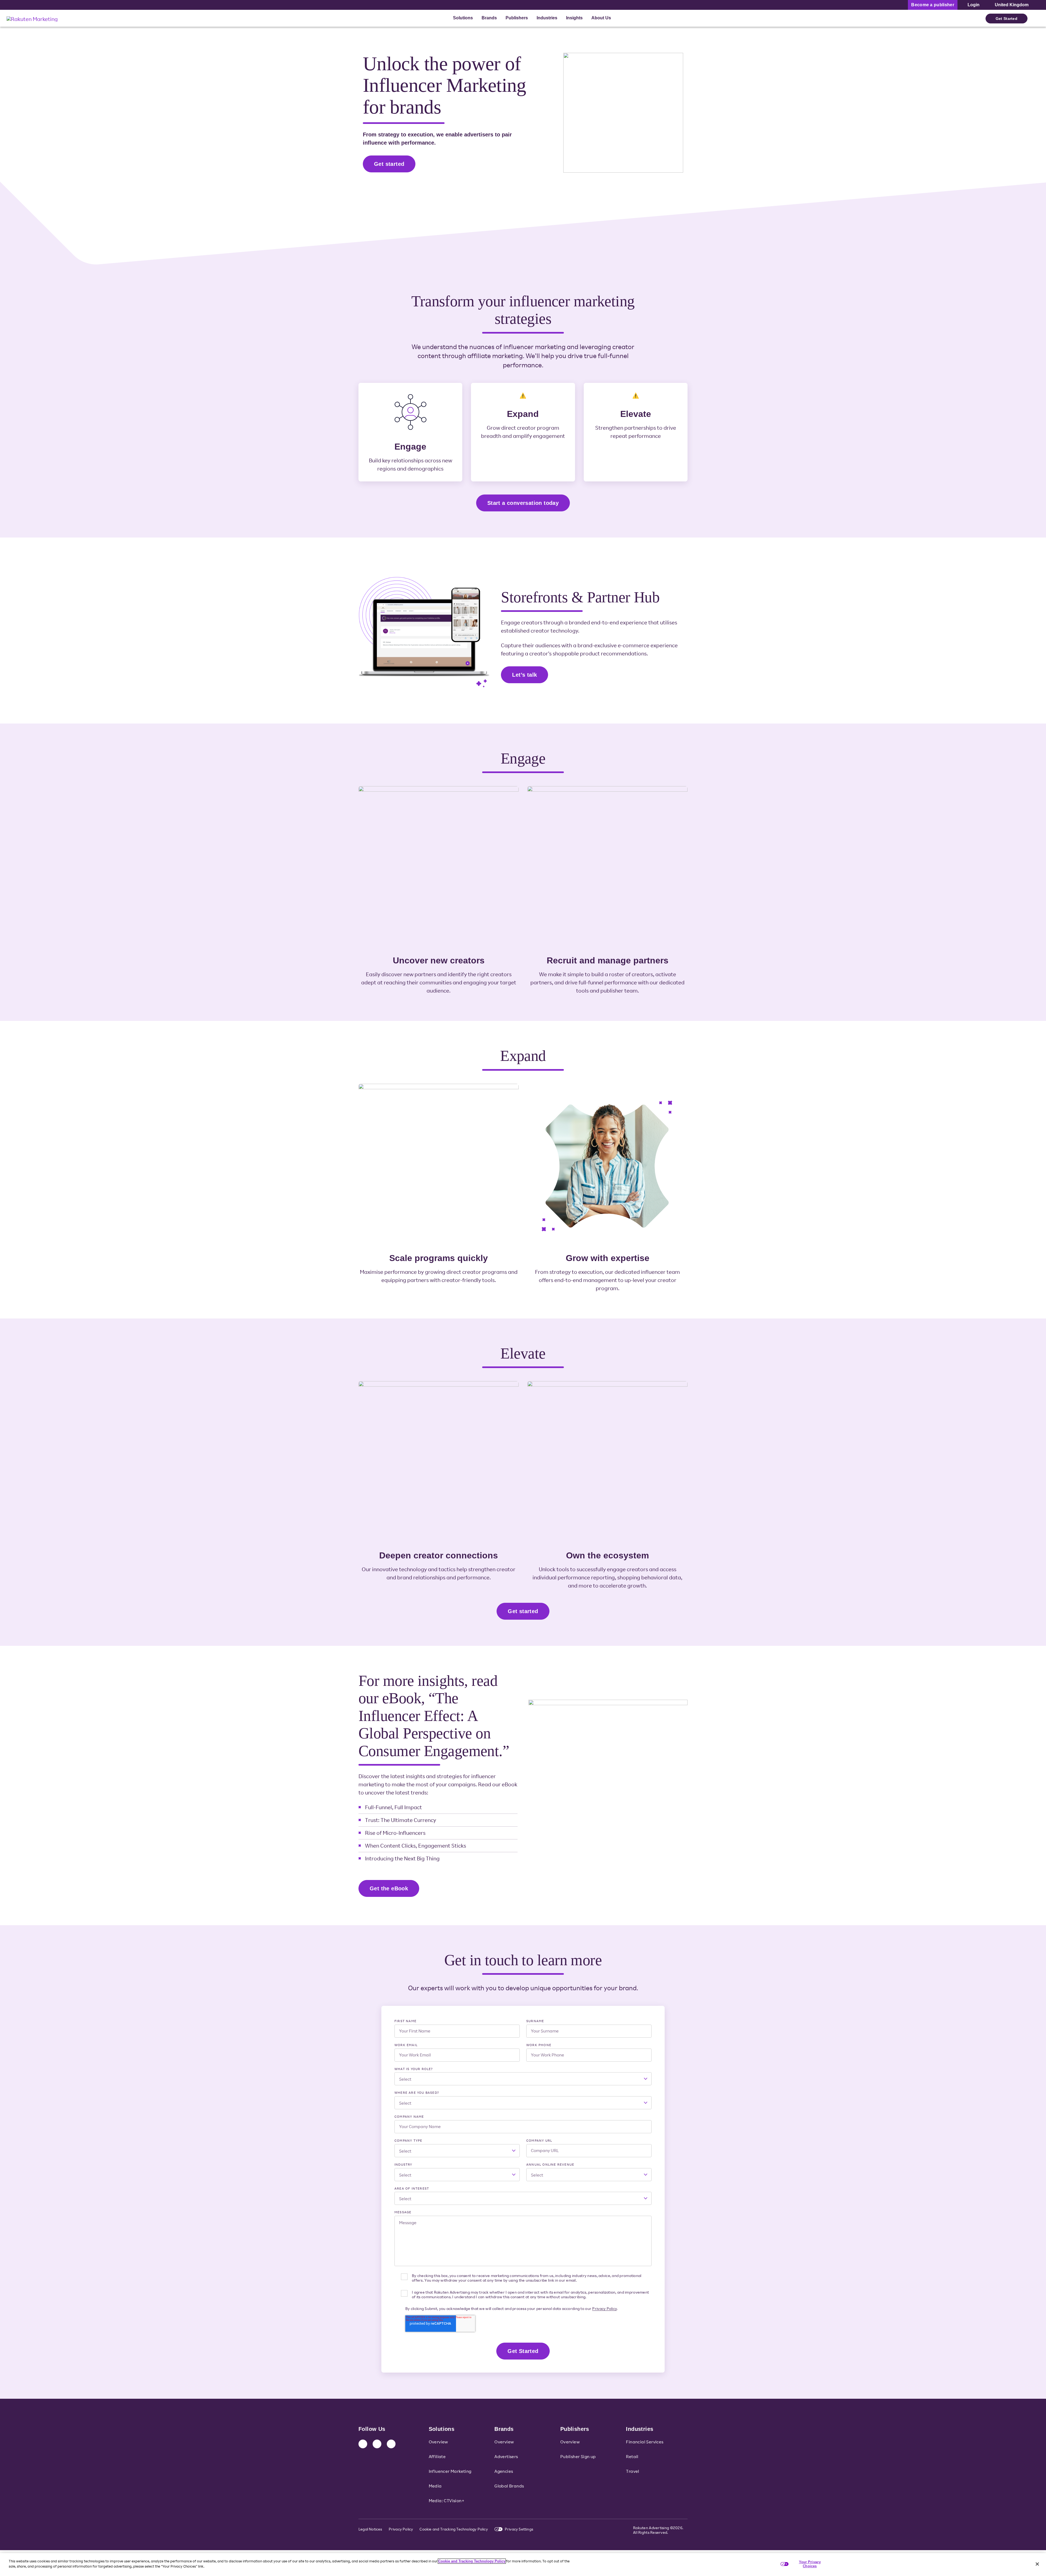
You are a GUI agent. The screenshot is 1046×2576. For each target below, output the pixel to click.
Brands (489, 18)
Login (974, 5)
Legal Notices (370, 2529)
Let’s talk (524, 675)
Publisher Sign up (578, 2456)
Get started (389, 164)
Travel (633, 2471)
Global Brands (509, 2486)
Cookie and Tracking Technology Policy (454, 2529)
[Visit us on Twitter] (377, 2444)
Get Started (1007, 19)
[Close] (1037, 2564)
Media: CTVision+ (447, 2501)
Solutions (463, 18)
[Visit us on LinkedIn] (363, 2444)
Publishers (517, 18)
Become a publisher (933, 5)
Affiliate (437, 2456)
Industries (547, 18)
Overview (438, 2442)
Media (435, 2486)
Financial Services (645, 2442)
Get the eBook (389, 1888)
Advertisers (506, 2456)
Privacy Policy (604, 2308)
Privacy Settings (519, 2529)
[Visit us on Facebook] (391, 2444)
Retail (632, 2456)
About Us (601, 18)
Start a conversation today (523, 503)
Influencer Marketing (450, 2471)
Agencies (504, 2471)
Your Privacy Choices (810, 2564)
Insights (574, 18)
